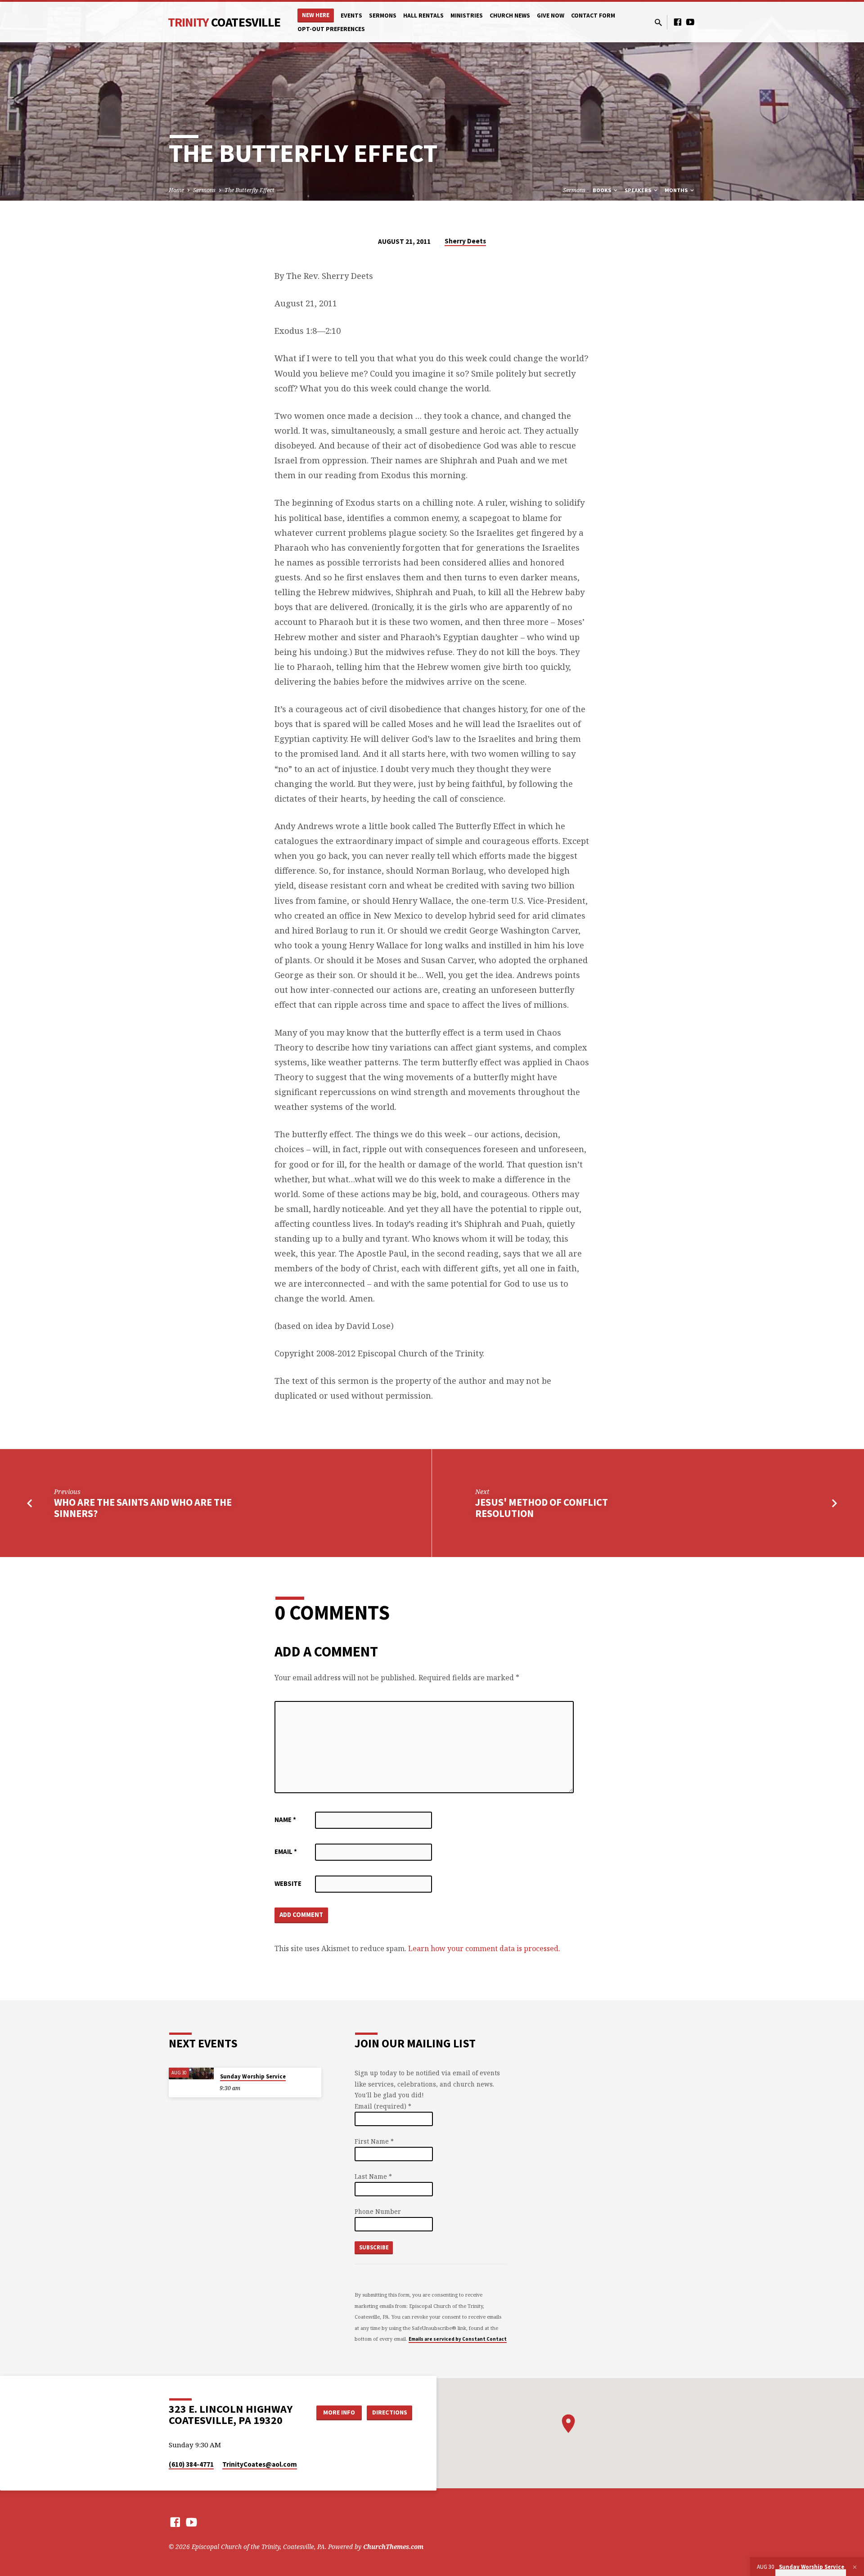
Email (286, 1851)
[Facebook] (678, 22)
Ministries (467, 16)
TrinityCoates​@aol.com (260, 2464)
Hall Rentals (423, 16)
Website (288, 1883)
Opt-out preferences (331, 29)
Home (176, 190)
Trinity (224, 22)
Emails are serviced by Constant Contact (458, 2339)
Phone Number (378, 2211)
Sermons (383, 16)
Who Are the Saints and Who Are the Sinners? (143, 1508)
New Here (316, 15)
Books (603, 190)
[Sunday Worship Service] (191, 2073)
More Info (339, 2412)
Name (285, 1820)
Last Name (373, 2176)
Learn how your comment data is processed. (484, 1948)
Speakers (639, 190)
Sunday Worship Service (253, 2076)
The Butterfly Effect (250, 190)
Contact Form (593, 16)
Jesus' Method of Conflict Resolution (542, 1508)
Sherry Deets (465, 241)
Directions (390, 2412)
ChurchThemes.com (393, 2547)
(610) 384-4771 (191, 2464)
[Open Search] (658, 22)
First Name (374, 2141)
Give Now (551, 16)
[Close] (855, 2567)
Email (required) (383, 2106)
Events (351, 16)
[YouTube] (690, 22)
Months (677, 190)
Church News (510, 16)
